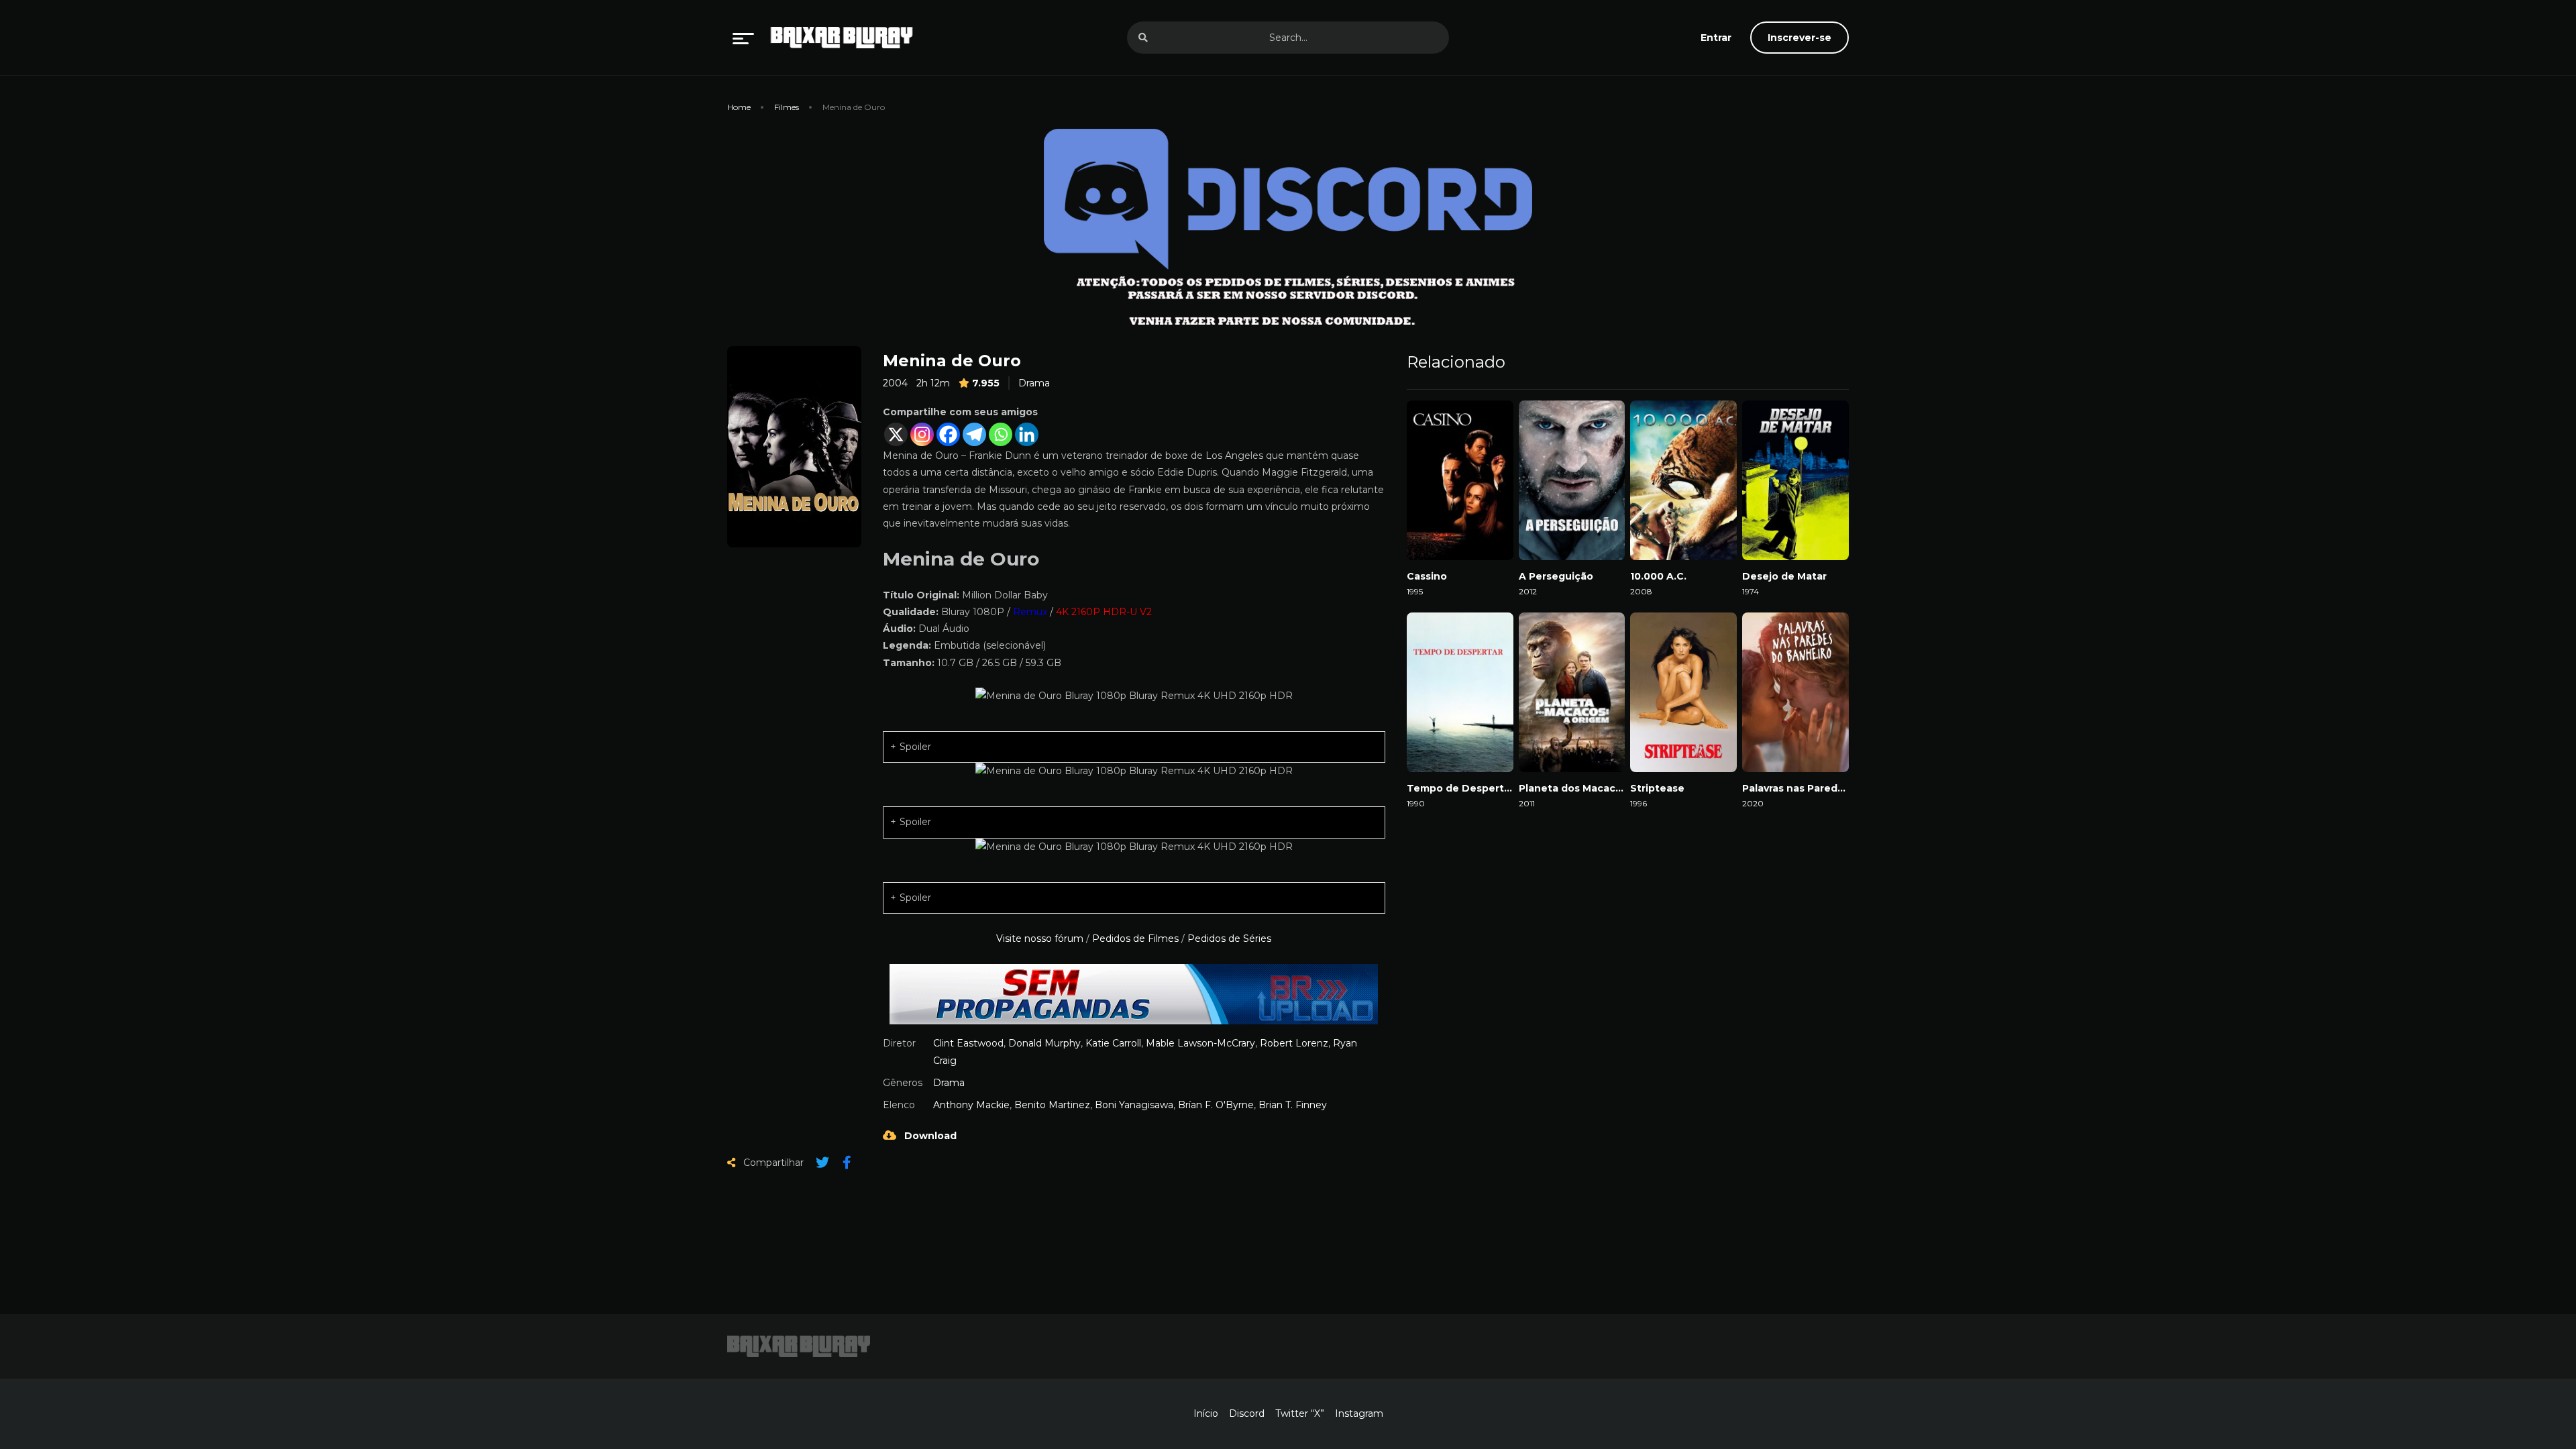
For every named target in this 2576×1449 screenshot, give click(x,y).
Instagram (1359, 1413)
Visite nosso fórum (1040, 938)
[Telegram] (974, 434)
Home (739, 107)
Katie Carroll (1113, 1043)
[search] (1143, 38)
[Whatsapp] (1001, 434)
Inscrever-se (1800, 38)
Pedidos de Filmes (1135, 938)
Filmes (787, 107)
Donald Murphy (1044, 1043)
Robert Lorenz (1294, 1043)
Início (1206, 1413)
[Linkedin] (1027, 434)
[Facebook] (948, 434)
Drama (1034, 383)
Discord (1247, 1413)
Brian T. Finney (1293, 1105)
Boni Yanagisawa (1134, 1105)
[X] (896, 434)
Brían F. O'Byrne (1216, 1105)
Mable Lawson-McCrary (1200, 1043)
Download (929, 1136)
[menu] (743, 38)
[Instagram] (922, 434)
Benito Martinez (1052, 1105)
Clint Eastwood (968, 1043)
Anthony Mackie (971, 1105)
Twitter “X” (1300, 1413)
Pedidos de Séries (1229, 938)
